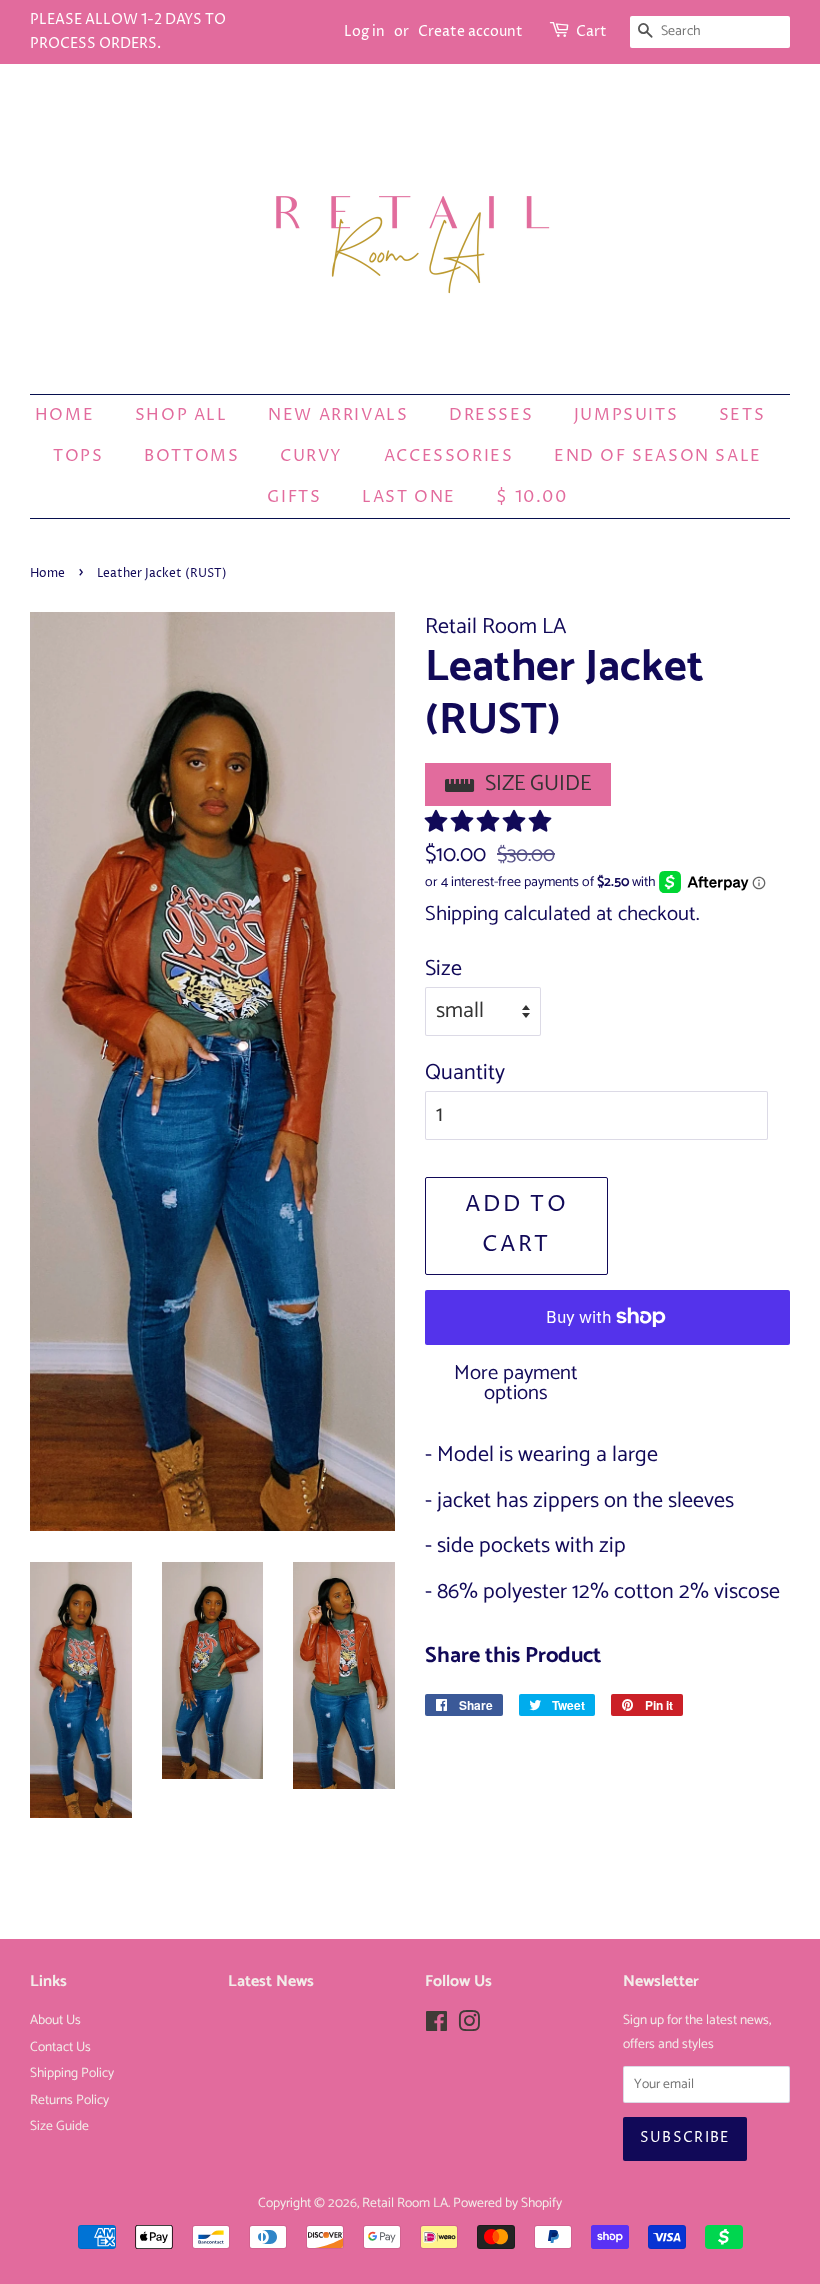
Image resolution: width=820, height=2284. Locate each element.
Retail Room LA (405, 2203)
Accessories (449, 456)
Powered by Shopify (507, 2203)
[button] (490, 823)
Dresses (491, 415)
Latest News (271, 1981)
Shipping (462, 914)
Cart (591, 31)
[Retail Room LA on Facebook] (436, 2026)
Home (64, 415)
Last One (409, 497)
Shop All (181, 415)
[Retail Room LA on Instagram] (469, 2026)
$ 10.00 (531, 497)
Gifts (294, 497)
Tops (78, 456)
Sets (742, 415)
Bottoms (191, 456)
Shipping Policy (72, 2073)
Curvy (311, 456)
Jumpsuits (626, 415)
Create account (470, 31)
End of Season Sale (658, 456)
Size (443, 969)
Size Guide (538, 784)
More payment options (516, 1383)
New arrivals (338, 415)
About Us (55, 2020)
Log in (364, 31)
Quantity (465, 1073)
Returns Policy (69, 2100)
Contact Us (60, 2047)
